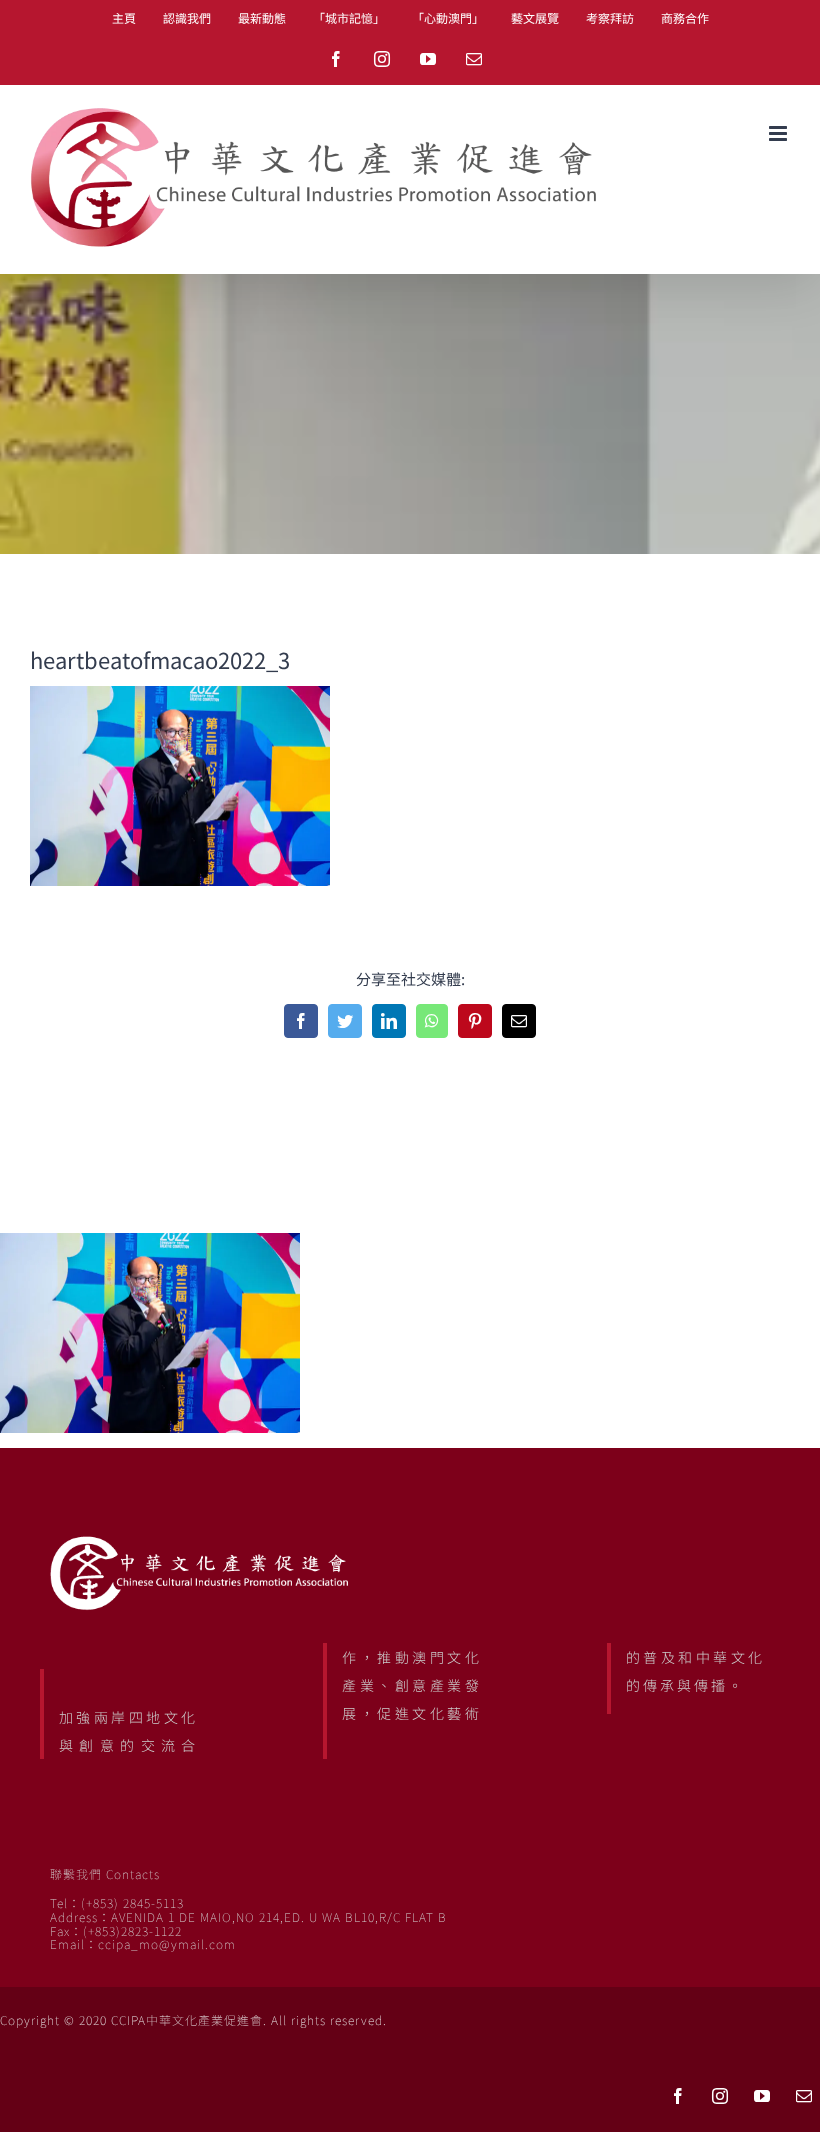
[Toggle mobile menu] (779, 133)
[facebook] (678, 2096)
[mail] (804, 2096)
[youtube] (762, 2096)
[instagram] (720, 2096)
